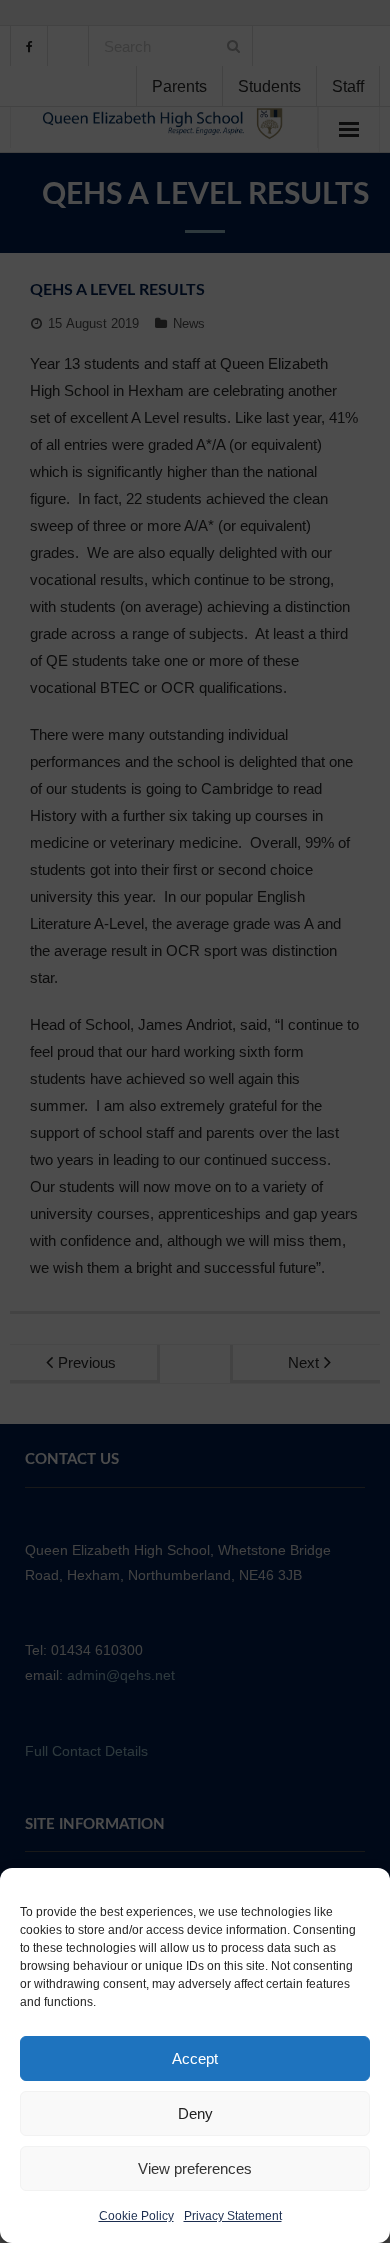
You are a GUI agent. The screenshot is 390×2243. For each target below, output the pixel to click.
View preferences (195, 2168)
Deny (195, 2113)
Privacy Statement (233, 2216)
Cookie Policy (136, 2216)
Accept (195, 2058)
